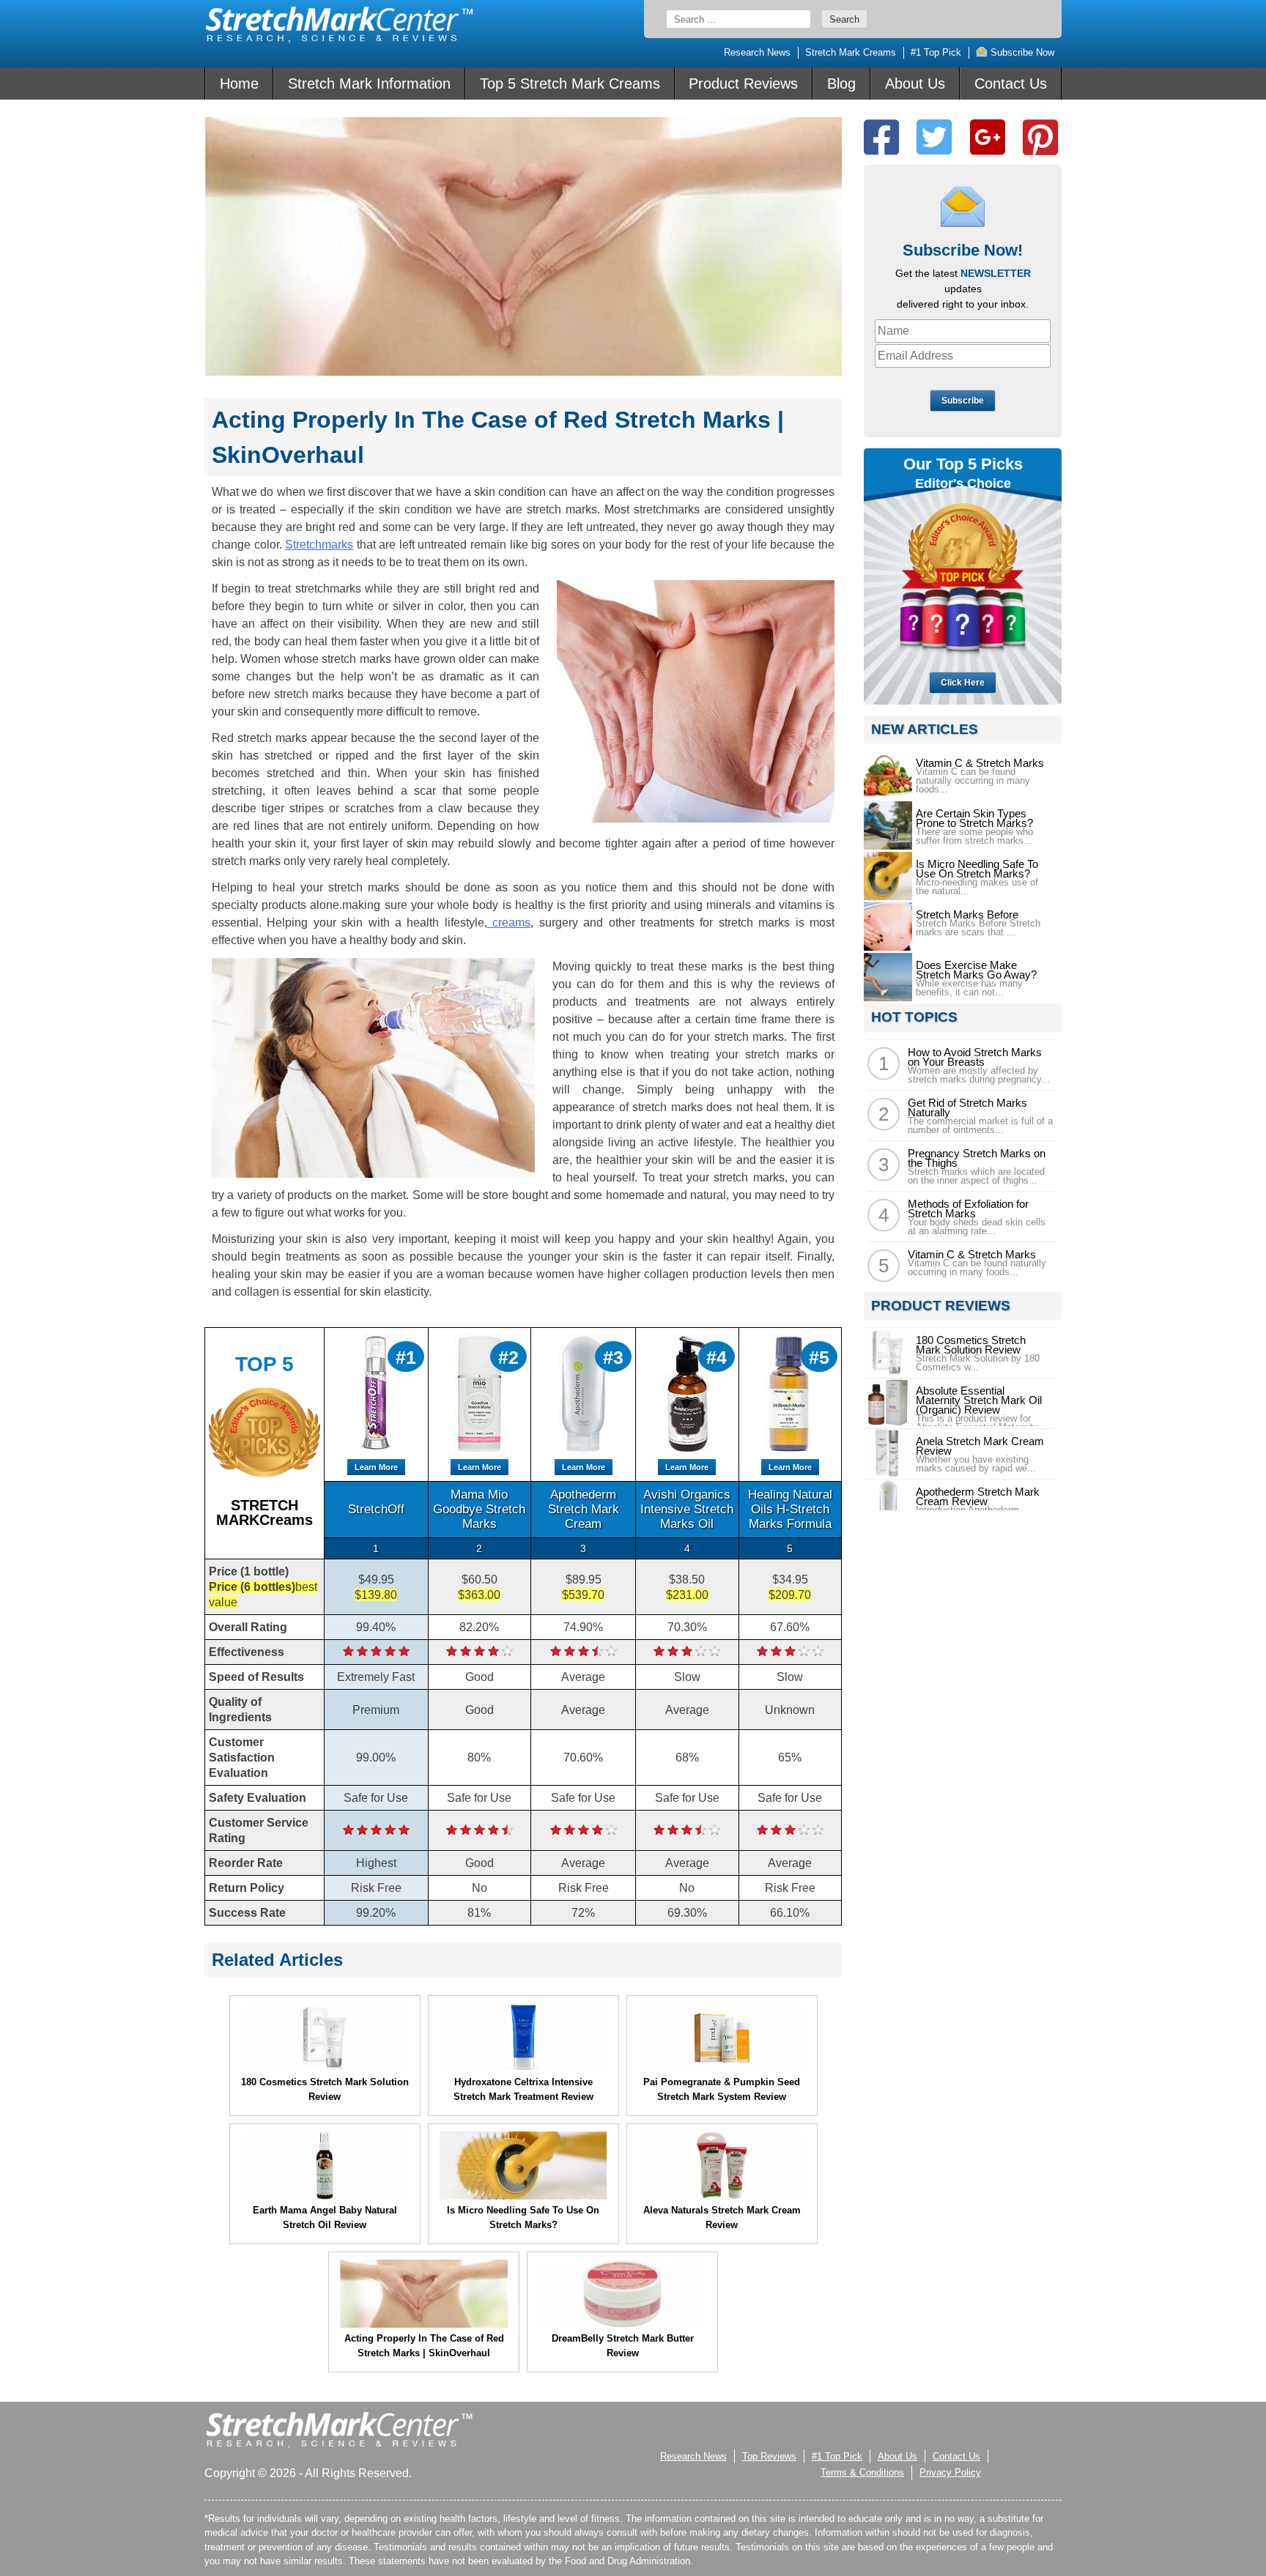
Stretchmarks (319, 545)
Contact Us (1011, 83)
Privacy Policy (950, 2472)
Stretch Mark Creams (851, 52)
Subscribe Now (1021, 52)
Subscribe (963, 401)
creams (509, 923)
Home (239, 83)
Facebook (881, 137)
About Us (915, 83)
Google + (988, 137)
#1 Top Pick (936, 52)
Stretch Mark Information (369, 83)
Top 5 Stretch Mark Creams (570, 83)
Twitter (934, 137)
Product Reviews (743, 83)
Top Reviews (769, 2456)
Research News (757, 52)
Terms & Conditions (862, 2472)
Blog (841, 83)
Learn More (376, 1467)
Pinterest (1040, 137)
